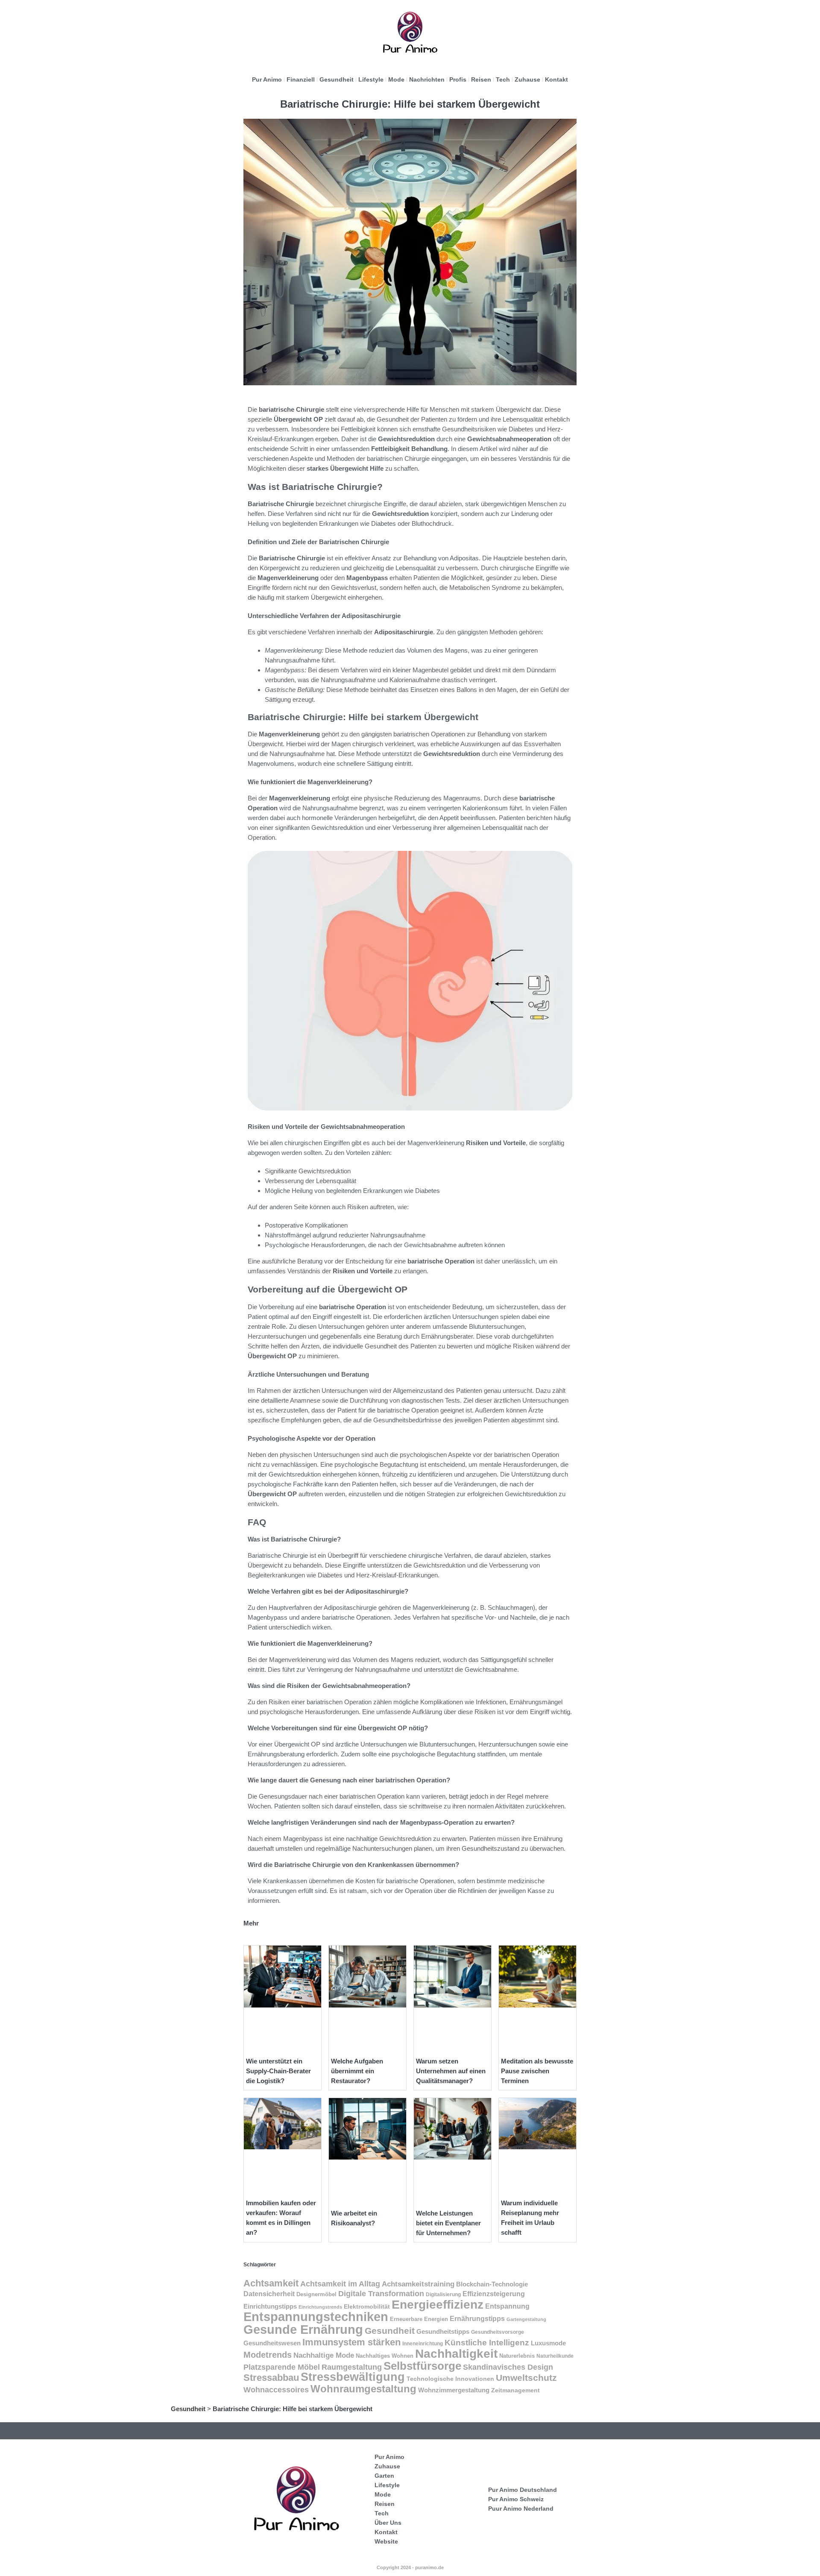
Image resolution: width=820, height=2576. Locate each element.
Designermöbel (316, 2295)
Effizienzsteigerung (494, 2294)
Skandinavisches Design (508, 2367)
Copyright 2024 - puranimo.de (410, 2567)
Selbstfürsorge (422, 2366)
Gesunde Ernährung (303, 2329)
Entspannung (507, 2306)
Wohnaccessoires (276, 2390)
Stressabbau (271, 2378)
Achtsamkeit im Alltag (340, 2284)
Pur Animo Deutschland (523, 2490)
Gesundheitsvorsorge (498, 2332)
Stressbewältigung (353, 2377)
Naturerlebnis (517, 2356)
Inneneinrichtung (423, 2344)
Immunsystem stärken (351, 2342)
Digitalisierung (443, 2295)
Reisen (481, 79)
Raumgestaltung (352, 2367)
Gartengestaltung (526, 2319)
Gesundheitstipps (443, 2331)
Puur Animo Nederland (521, 2509)
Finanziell (301, 79)
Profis (458, 79)
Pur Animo (267, 79)
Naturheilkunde (555, 2356)
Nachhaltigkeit (456, 2354)
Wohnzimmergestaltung (454, 2390)
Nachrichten (427, 79)
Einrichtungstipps (270, 2306)
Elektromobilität (367, 2307)
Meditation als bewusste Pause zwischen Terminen (537, 2071)
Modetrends (268, 2355)
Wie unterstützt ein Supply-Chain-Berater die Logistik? (278, 2071)
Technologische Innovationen (450, 2379)
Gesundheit (337, 79)
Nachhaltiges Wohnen (385, 2356)
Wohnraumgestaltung (363, 2389)
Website (386, 2541)
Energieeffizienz (438, 2305)
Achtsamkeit (271, 2283)
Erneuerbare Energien (419, 2319)
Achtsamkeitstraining (418, 2284)
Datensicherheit (269, 2294)
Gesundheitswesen (272, 2343)
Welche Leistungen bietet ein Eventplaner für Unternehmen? (448, 2223)
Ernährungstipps (477, 2319)
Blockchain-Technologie (492, 2284)
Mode (396, 79)
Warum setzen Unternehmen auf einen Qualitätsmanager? (451, 2071)
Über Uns (388, 2523)
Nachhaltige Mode (324, 2355)
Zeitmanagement (515, 2390)
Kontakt (556, 79)
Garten (384, 2476)
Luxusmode (548, 2343)
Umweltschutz (526, 2378)
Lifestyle (371, 79)
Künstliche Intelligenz (487, 2343)
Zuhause (527, 79)
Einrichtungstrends (320, 2307)
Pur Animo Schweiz (516, 2499)
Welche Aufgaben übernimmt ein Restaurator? (357, 2071)
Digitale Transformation (381, 2294)
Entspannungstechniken (316, 2317)
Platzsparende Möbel (282, 2367)
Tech (503, 79)
